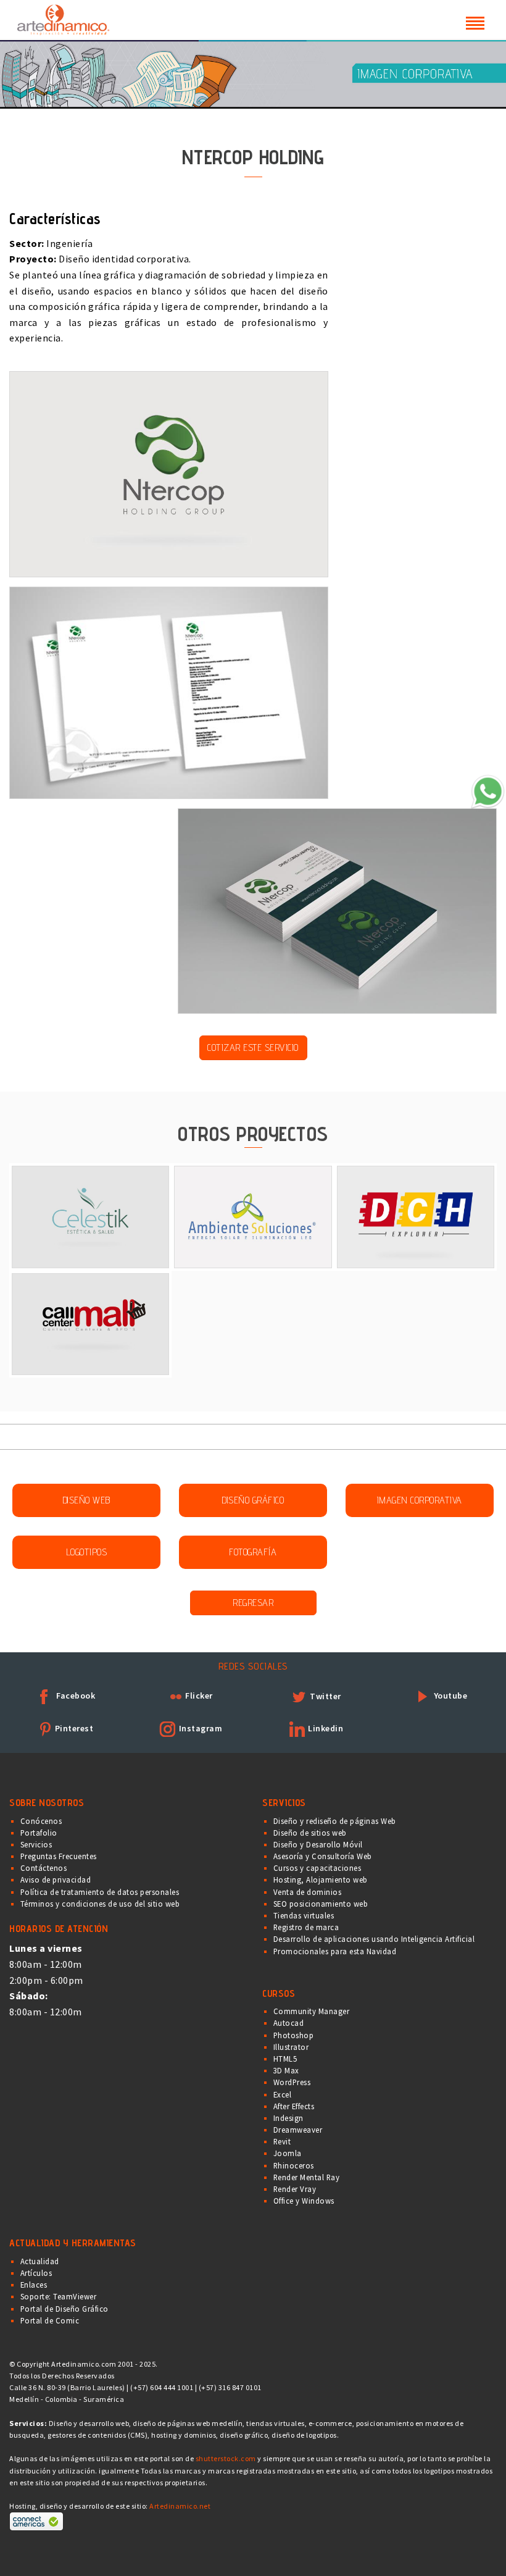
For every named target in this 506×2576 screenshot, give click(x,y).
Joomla (288, 2153)
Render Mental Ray (307, 2177)
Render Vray (295, 2189)
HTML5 (285, 2059)
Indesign (288, 2118)
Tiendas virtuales (304, 1915)
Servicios (36, 1844)
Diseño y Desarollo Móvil (318, 1844)
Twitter (325, 1696)
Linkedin (325, 1728)
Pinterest (73, 1728)
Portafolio (39, 1833)
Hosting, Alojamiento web (321, 1880)
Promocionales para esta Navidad (335, 1951)
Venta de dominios (308, 1892)
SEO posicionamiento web (321, 1904)
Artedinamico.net (180, 2506)
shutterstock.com (226, 2458)
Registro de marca (306, 1927)
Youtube (449, 1696)
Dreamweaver (298, 2130)
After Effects (294, 2106)
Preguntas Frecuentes (59, 1856)
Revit (282, 2141)
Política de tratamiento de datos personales (100, 1892)
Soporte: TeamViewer (59, 2296)
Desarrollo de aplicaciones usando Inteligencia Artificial (374, 1939)
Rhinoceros (294, 2165)
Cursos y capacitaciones (317, 1868)
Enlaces (34, 2285)
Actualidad (40, 2261)
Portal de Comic (50, 2320)
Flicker (198, 1696)
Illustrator (291, 2047)
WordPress (292, 2082)
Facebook (75, 1696)
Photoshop (294, 2035)
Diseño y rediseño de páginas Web (335, 1821)
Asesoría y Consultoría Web (323, 1856)
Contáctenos (44, 1868)
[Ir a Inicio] (63, 18)
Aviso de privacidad (56, 1880)
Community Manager (312, 2011)
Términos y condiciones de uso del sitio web (100, 1904)
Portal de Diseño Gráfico (64, 2309)
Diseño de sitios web (310, 1833)
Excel (283, 2094)
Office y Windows (304, 2201)
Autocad (289, 2023)
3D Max (286, 2070)
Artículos (36, 2273)
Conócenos (41, 1821)
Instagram (199, 1728)
